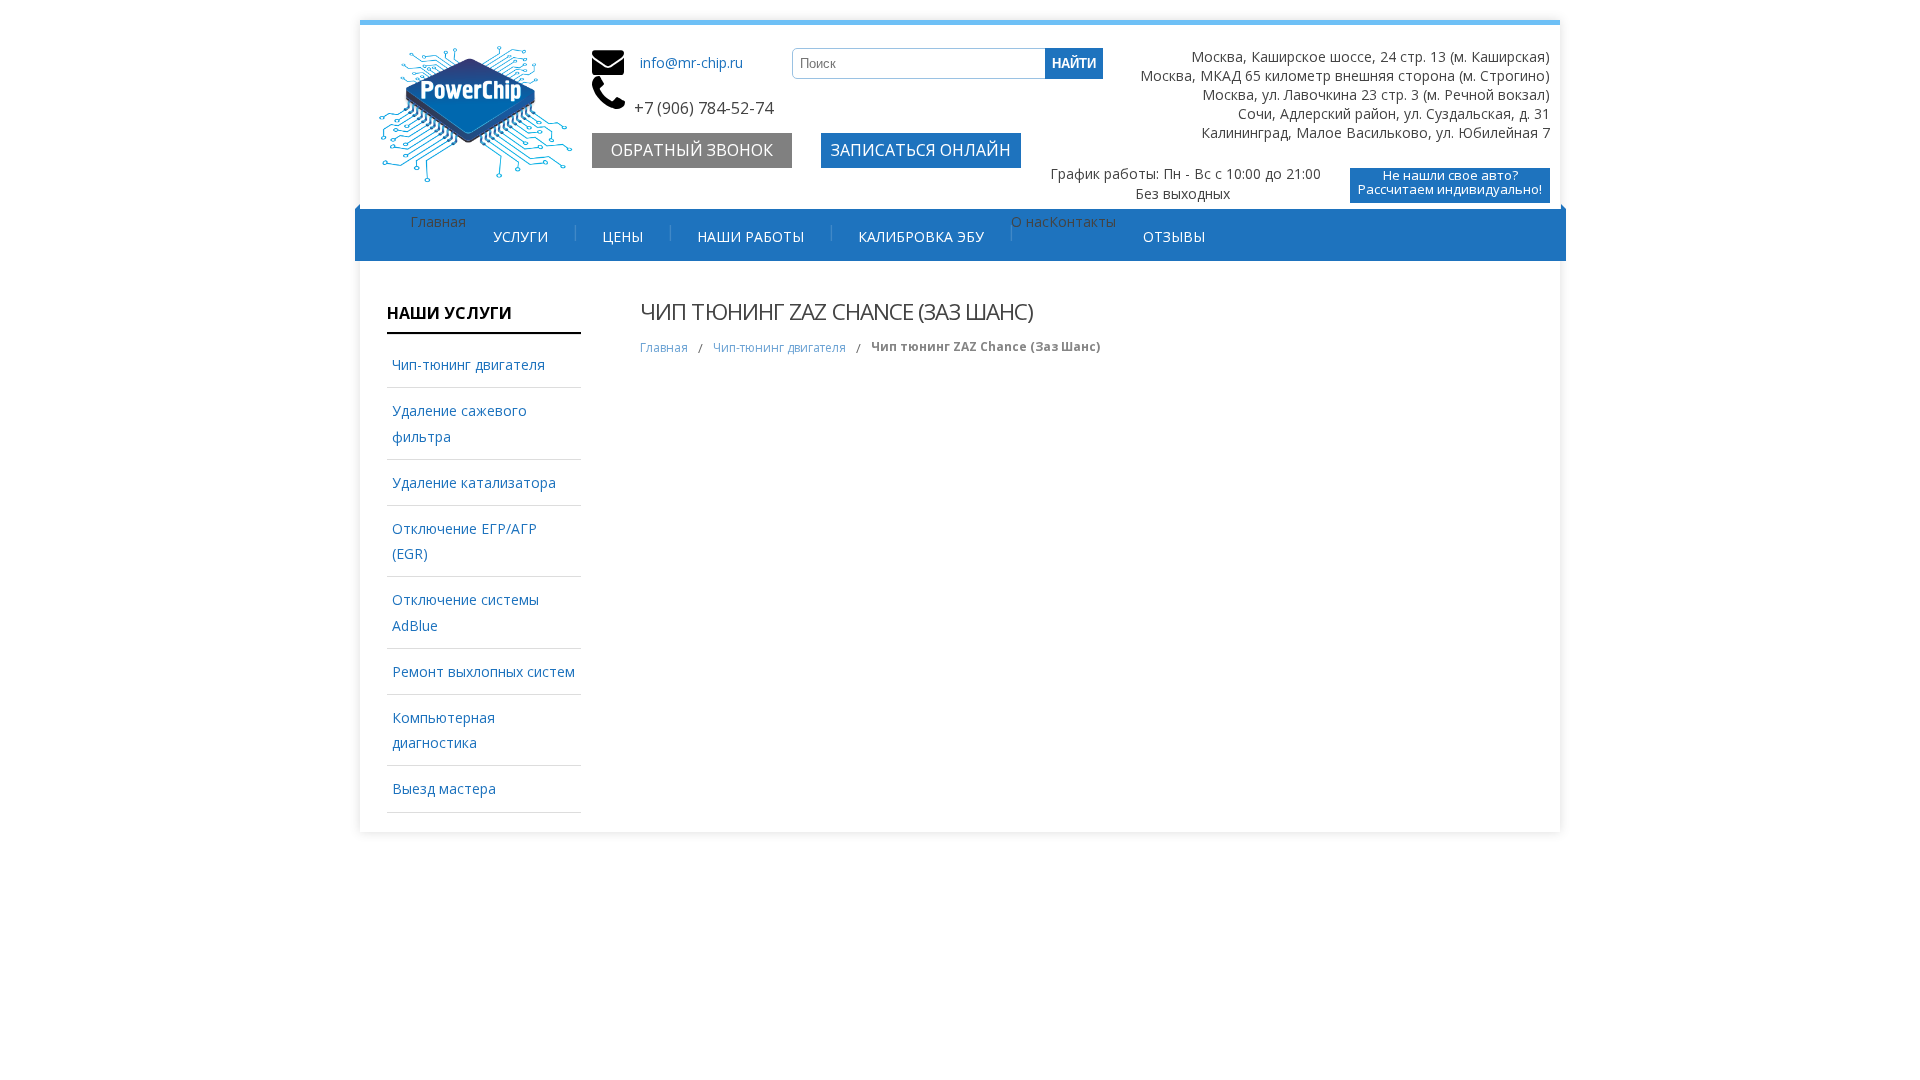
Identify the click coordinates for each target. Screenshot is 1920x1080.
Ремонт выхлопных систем (483, 671)
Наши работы (750, 236)
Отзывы (1174, 236)
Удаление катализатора (474, 482)
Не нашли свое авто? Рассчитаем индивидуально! (1450, 183)
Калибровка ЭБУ (921, 236)
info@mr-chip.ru (691, 62)
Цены (622, 236)
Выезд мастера (444, 788)
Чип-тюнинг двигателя (468, 364)
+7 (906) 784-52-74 (703, 108)
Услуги (520, 236)
